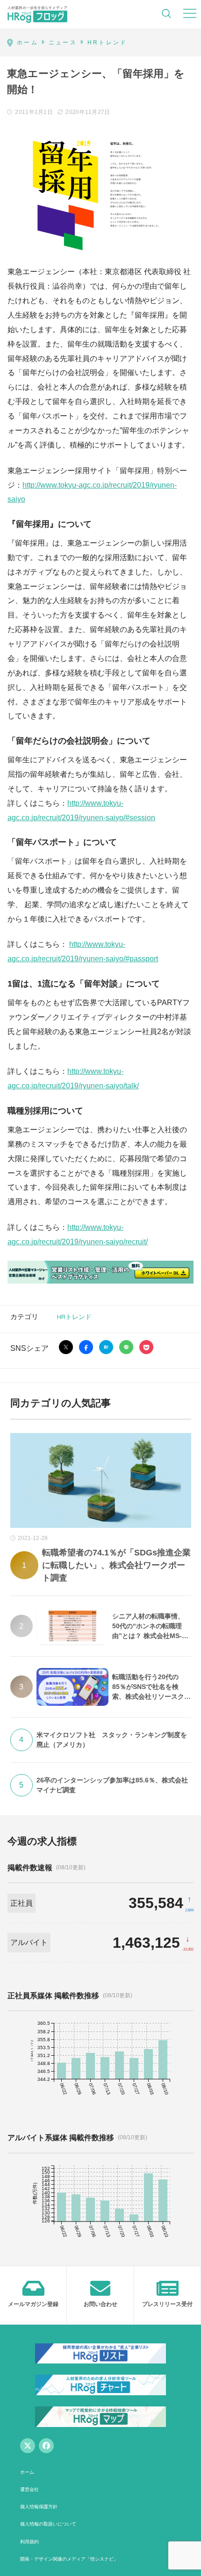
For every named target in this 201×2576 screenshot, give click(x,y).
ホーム (27, 2472)
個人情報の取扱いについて (48, 2524)
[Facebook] (46, 2446)
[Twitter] (28, 2446)
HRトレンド (74, 1316)
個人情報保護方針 (39, 2507)
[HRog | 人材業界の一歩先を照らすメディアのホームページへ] (37, 14)
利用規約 (29, 2542)
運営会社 (29, 2489)
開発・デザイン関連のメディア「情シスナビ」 (69, 2559)
